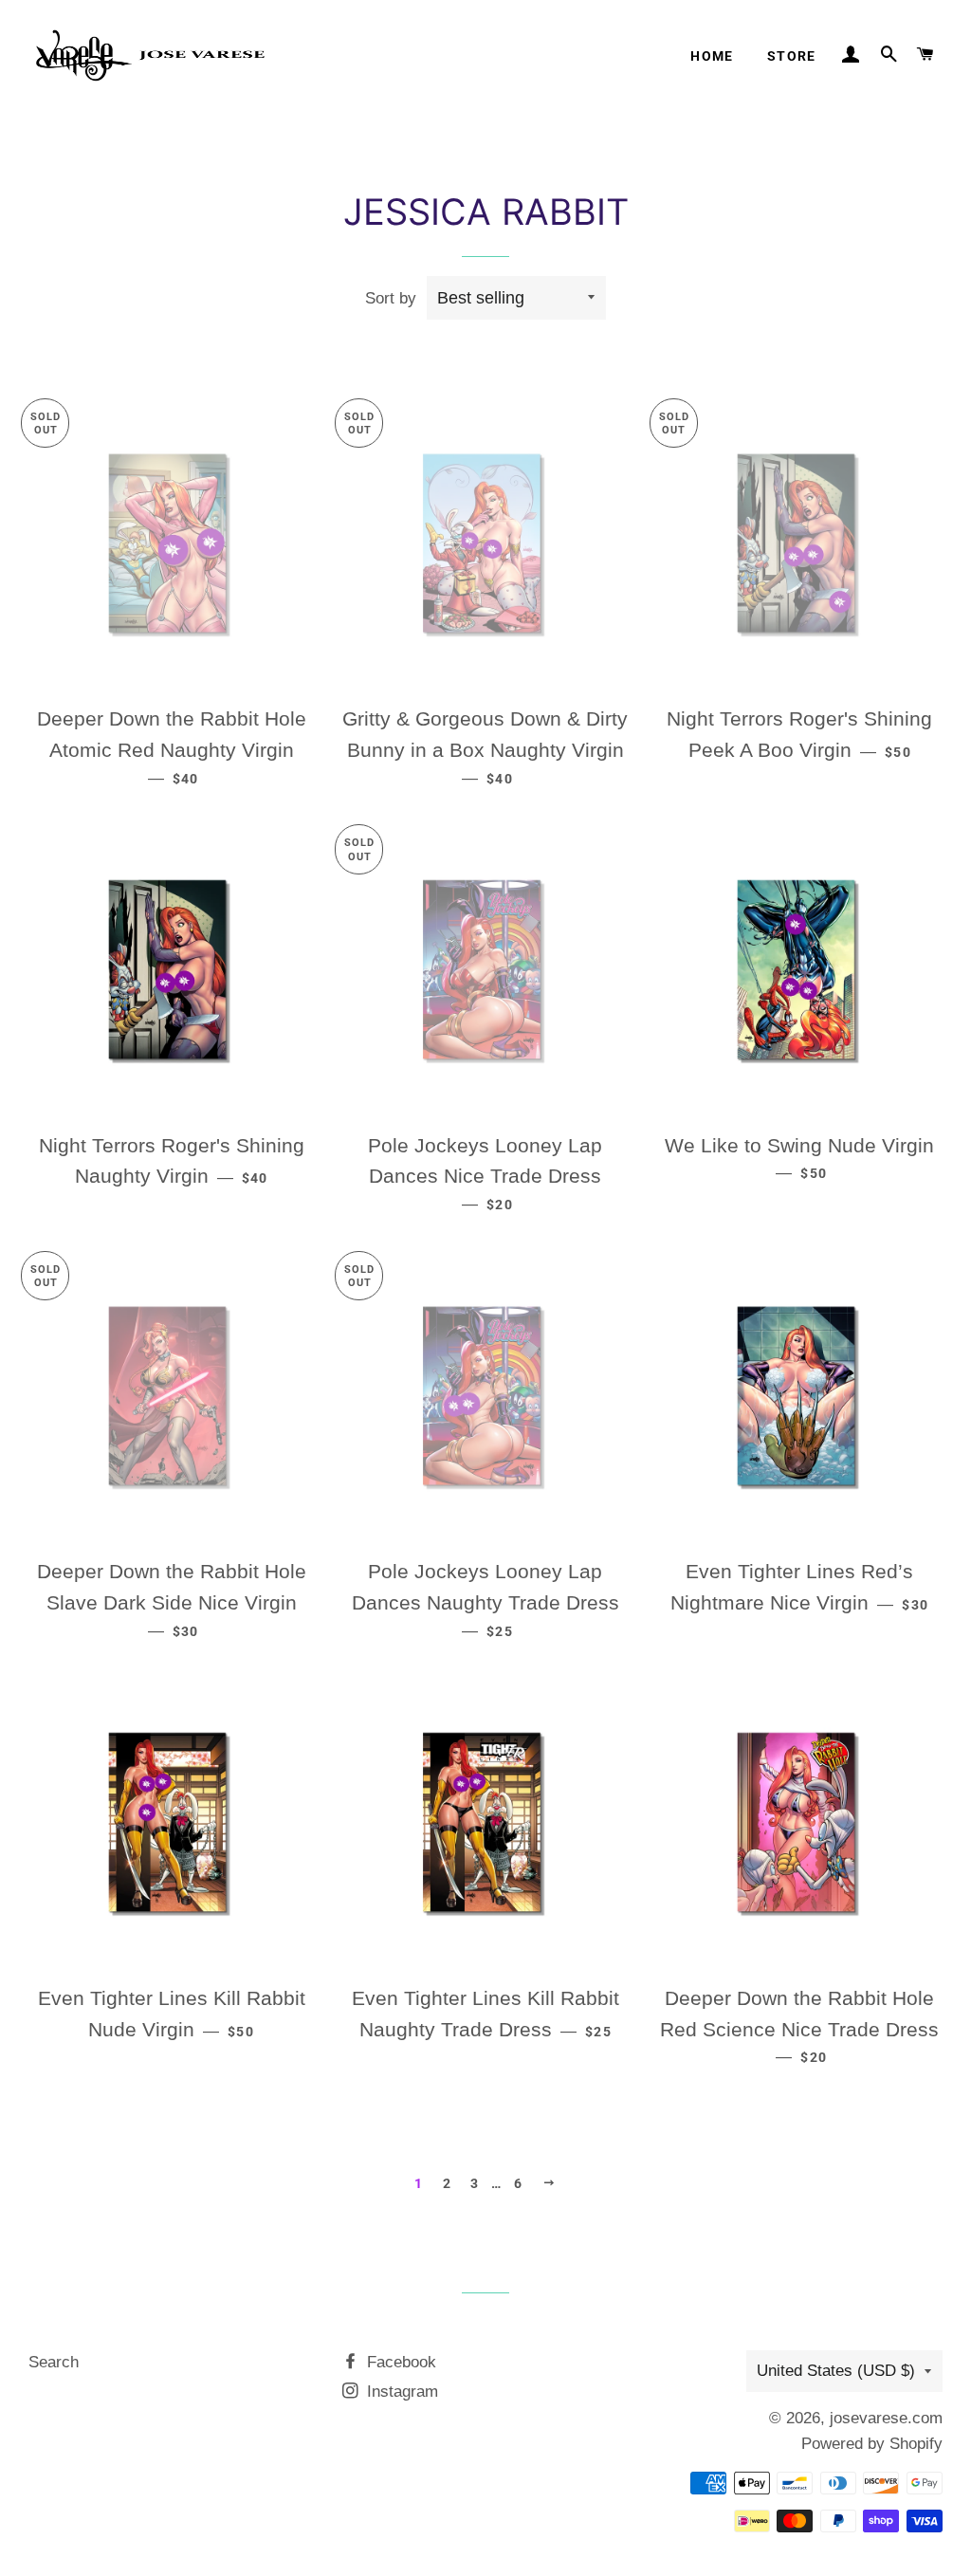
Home (712, 56)
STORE (792, 56)
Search (54, 2362)
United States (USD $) (836, 2371)
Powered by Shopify (872, 2444)
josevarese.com (886, 2418)
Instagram (400, 2392)
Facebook (399, 2362)
